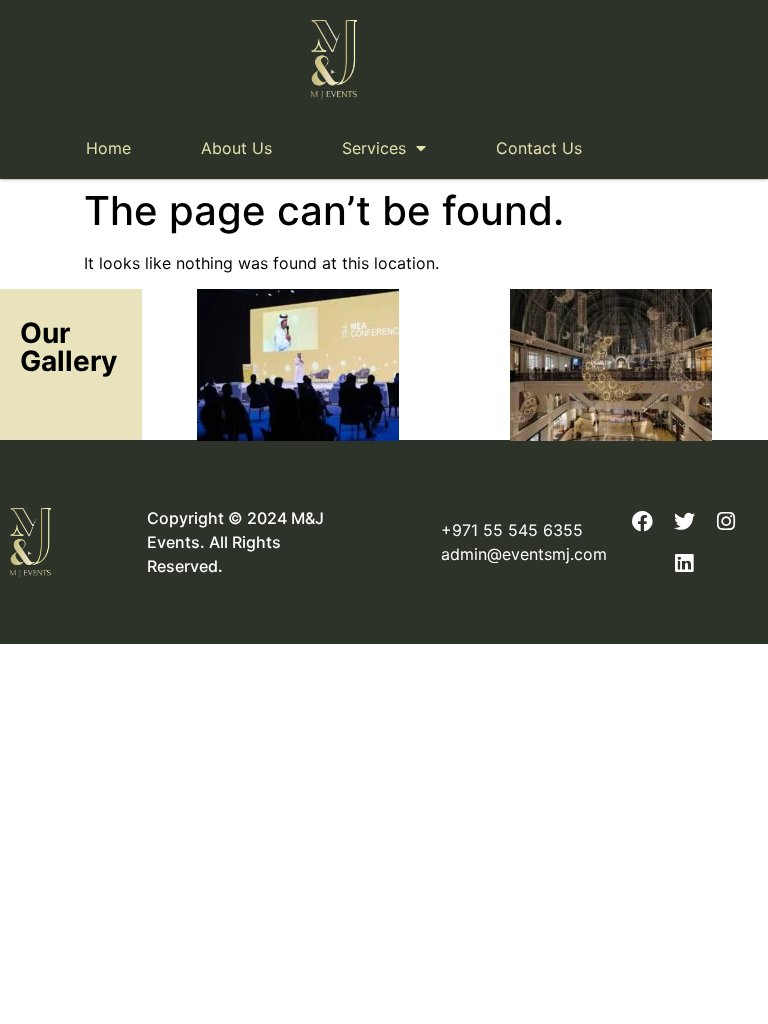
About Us (236, 148)
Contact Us (539, 148)
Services (374, 148)
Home (108, 148)
